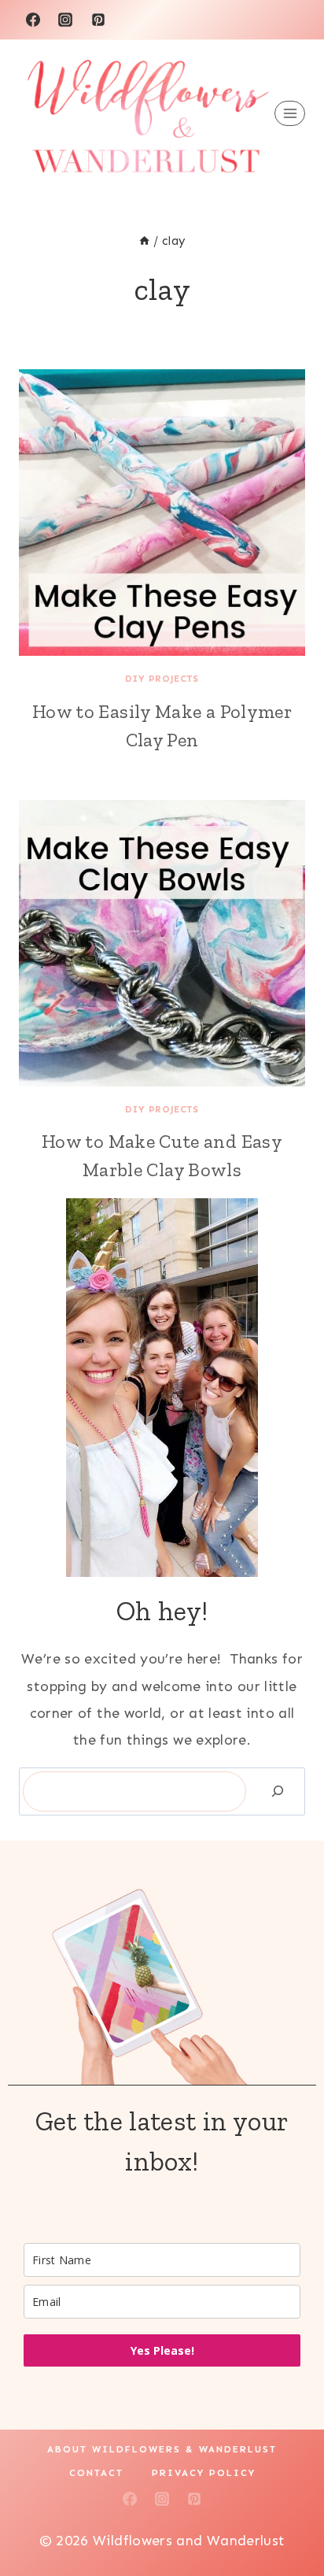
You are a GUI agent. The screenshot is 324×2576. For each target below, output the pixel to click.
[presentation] (162, 513)
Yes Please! (162, 2350)
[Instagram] (65, 20)
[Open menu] (290, 114)
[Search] (278, 1791)
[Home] (144, 241)
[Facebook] (33, 20)
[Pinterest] (98, 20)
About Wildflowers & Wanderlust (162, 2449)
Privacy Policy (204, 2473)
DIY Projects (162, 679)
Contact (96, 2473)
